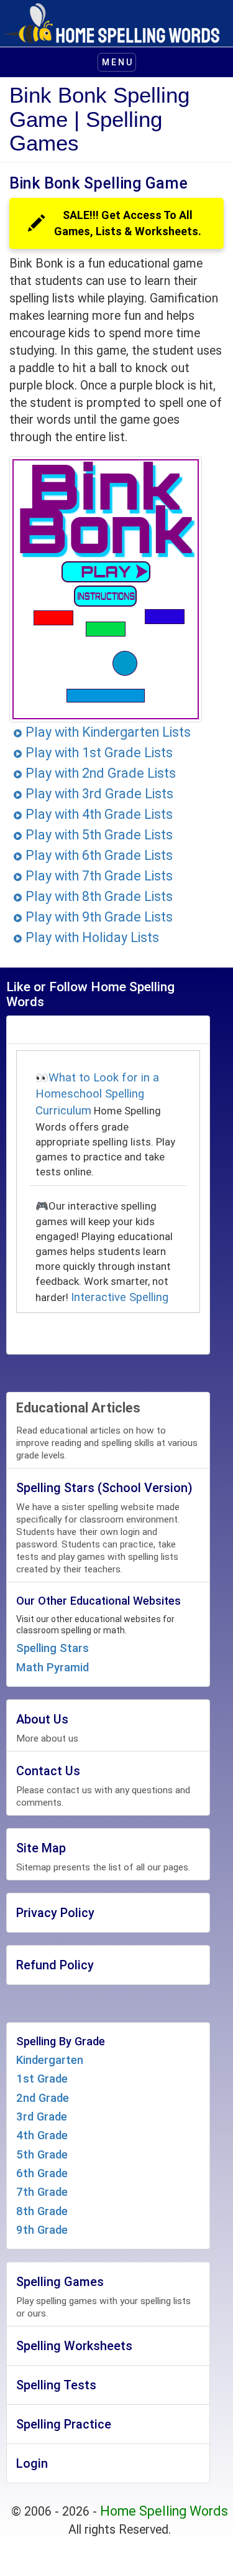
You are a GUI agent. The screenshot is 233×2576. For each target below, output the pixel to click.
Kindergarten (50, 2060)
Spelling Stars (53, 1648)
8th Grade (42, 2211)
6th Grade (42, 2173)
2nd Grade (43, 2098)
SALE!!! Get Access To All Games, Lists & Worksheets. (128, 223)
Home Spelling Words (164, 2511)
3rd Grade (42, 2117)
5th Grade (42, 2155)
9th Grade (42, 2230)
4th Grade (42, 2135)
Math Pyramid (53, 1668)
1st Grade (42, 2079)
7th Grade (42, 2192)
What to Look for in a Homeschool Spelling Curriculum (97, 1094)
